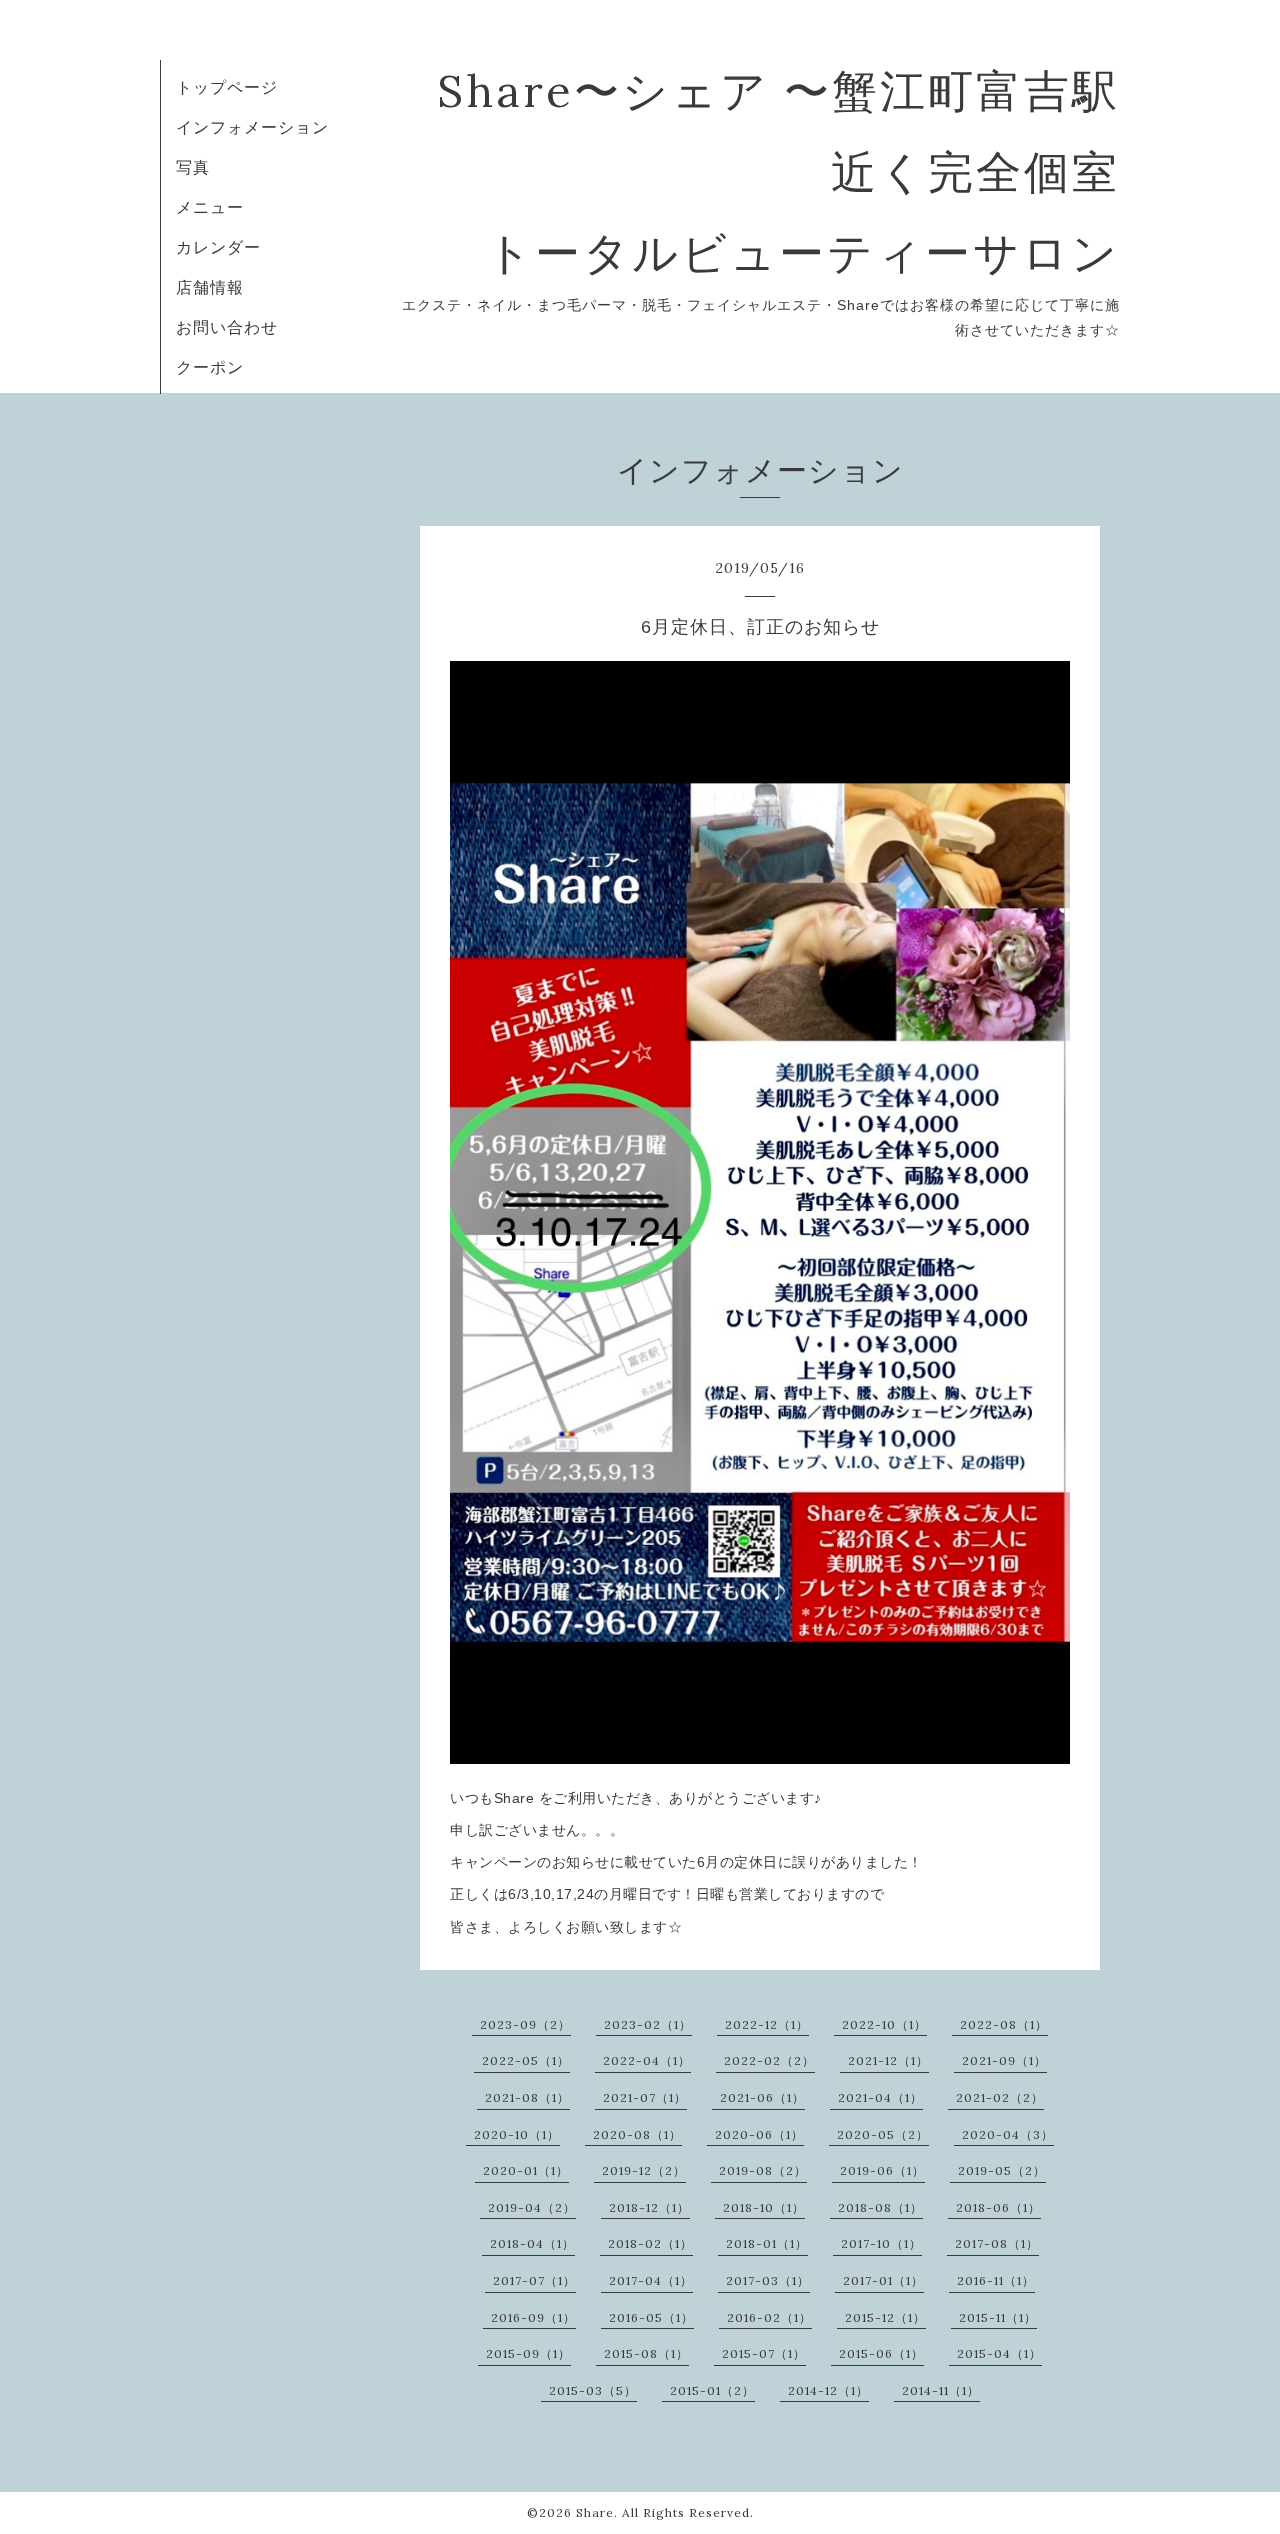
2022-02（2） (769, 2060)
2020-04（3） (1008, 2134)
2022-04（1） (647, 2060)
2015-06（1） (881, 2353)
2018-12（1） (649, 2207)
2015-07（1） (764, 2353)
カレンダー (218, 247)
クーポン (210, 367)
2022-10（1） (884, 2024)
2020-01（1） (526, 2170)
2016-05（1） (651, 2317)
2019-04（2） (532, 2207)
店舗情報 (210, 287)
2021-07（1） (645, 2097)
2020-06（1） (759, 2134)
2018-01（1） (767, 2243)
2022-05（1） (526, 2060)
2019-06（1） (882, 2170)
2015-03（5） (593, 2390)
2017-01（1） (883, 2280)
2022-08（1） (1004, 2024)
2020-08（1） (637, 2134)
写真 (193, 167)
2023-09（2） (525, 2024)
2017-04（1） (651, 2280)
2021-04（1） (880, 2097)
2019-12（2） (644, 2170)
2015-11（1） (998, 2317)
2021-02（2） (1000, 2097)
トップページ (227, 87)
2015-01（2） (712, 2390)
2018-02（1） (650, 2243)
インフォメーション (252, 127)
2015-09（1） (528, 2353)
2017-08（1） (997, 2243)
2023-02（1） (648, 2024)
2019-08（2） (763, 2170)
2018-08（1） (880, 2207)
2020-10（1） (517, 2134)
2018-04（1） (532, 2243)
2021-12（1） (888, 2060)
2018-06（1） (998, 2207)
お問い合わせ (227, 327)
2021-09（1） (1004, 2060)
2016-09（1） (533, 2317)
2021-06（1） (762, 2097)
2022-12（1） (767, 2024)
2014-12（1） (828, 2390)
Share (595, 2512)
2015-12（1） (885, 2317)
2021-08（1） (527, 2097)
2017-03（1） (768, 2280)
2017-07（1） (534, 2280)
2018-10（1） (764, 2207)
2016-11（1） (996, 2280)
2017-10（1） (881, 2243)
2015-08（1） (646, 2353)
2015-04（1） (999, 2353)
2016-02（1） (769, 2317)
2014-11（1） (941, 2390)
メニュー (210, 207)
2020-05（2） (883, 2134)
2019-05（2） (1002, 2170)
